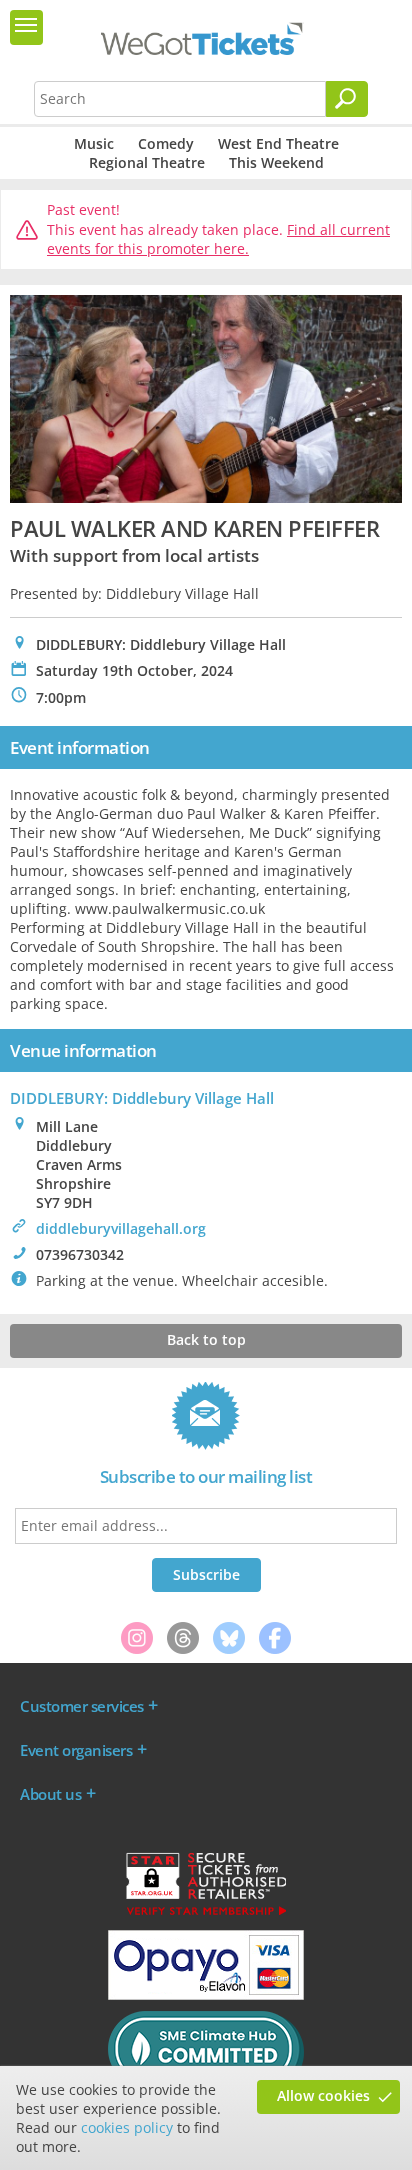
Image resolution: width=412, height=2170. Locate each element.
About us (50, 1794)
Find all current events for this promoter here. (218, 239)
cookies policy (127, 2127)
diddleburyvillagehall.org (121, 1228)
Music (94, 143)
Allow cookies (323, 2095)
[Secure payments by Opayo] (206, 1995)
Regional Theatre (147, 162)
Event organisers (76, 1750)
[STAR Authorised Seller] (206, 1914)
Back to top (206, 1339)
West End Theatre (278, 143)
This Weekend (276, 162)
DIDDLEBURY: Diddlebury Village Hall (142, 1098)
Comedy (166, 143)
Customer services (82, 1706)
